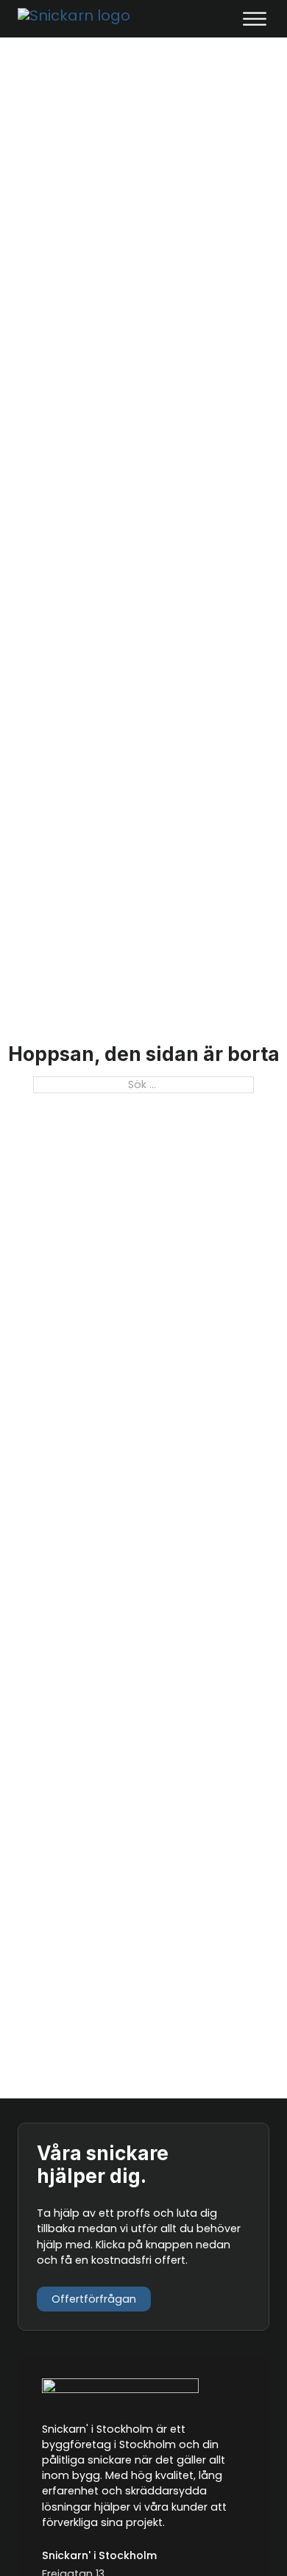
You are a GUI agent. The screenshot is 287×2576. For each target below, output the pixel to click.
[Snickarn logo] (84, 19)
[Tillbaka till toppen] (241, 2537)
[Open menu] (255, 19)
